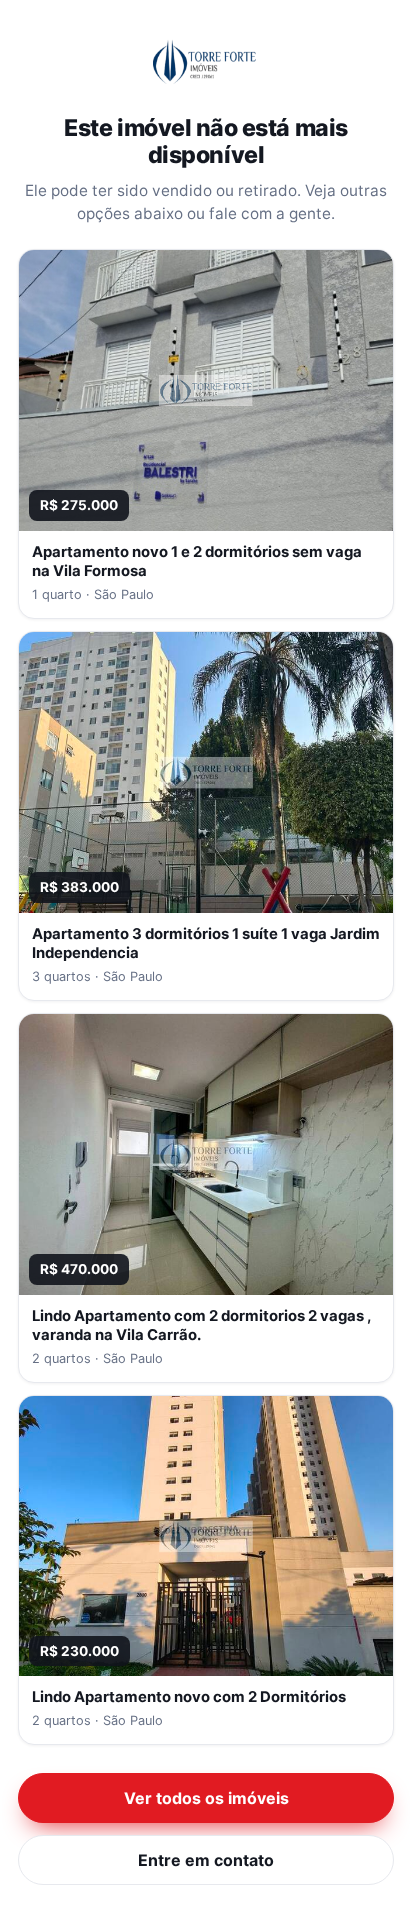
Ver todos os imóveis (206, 1798)
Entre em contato (206, 1860)
